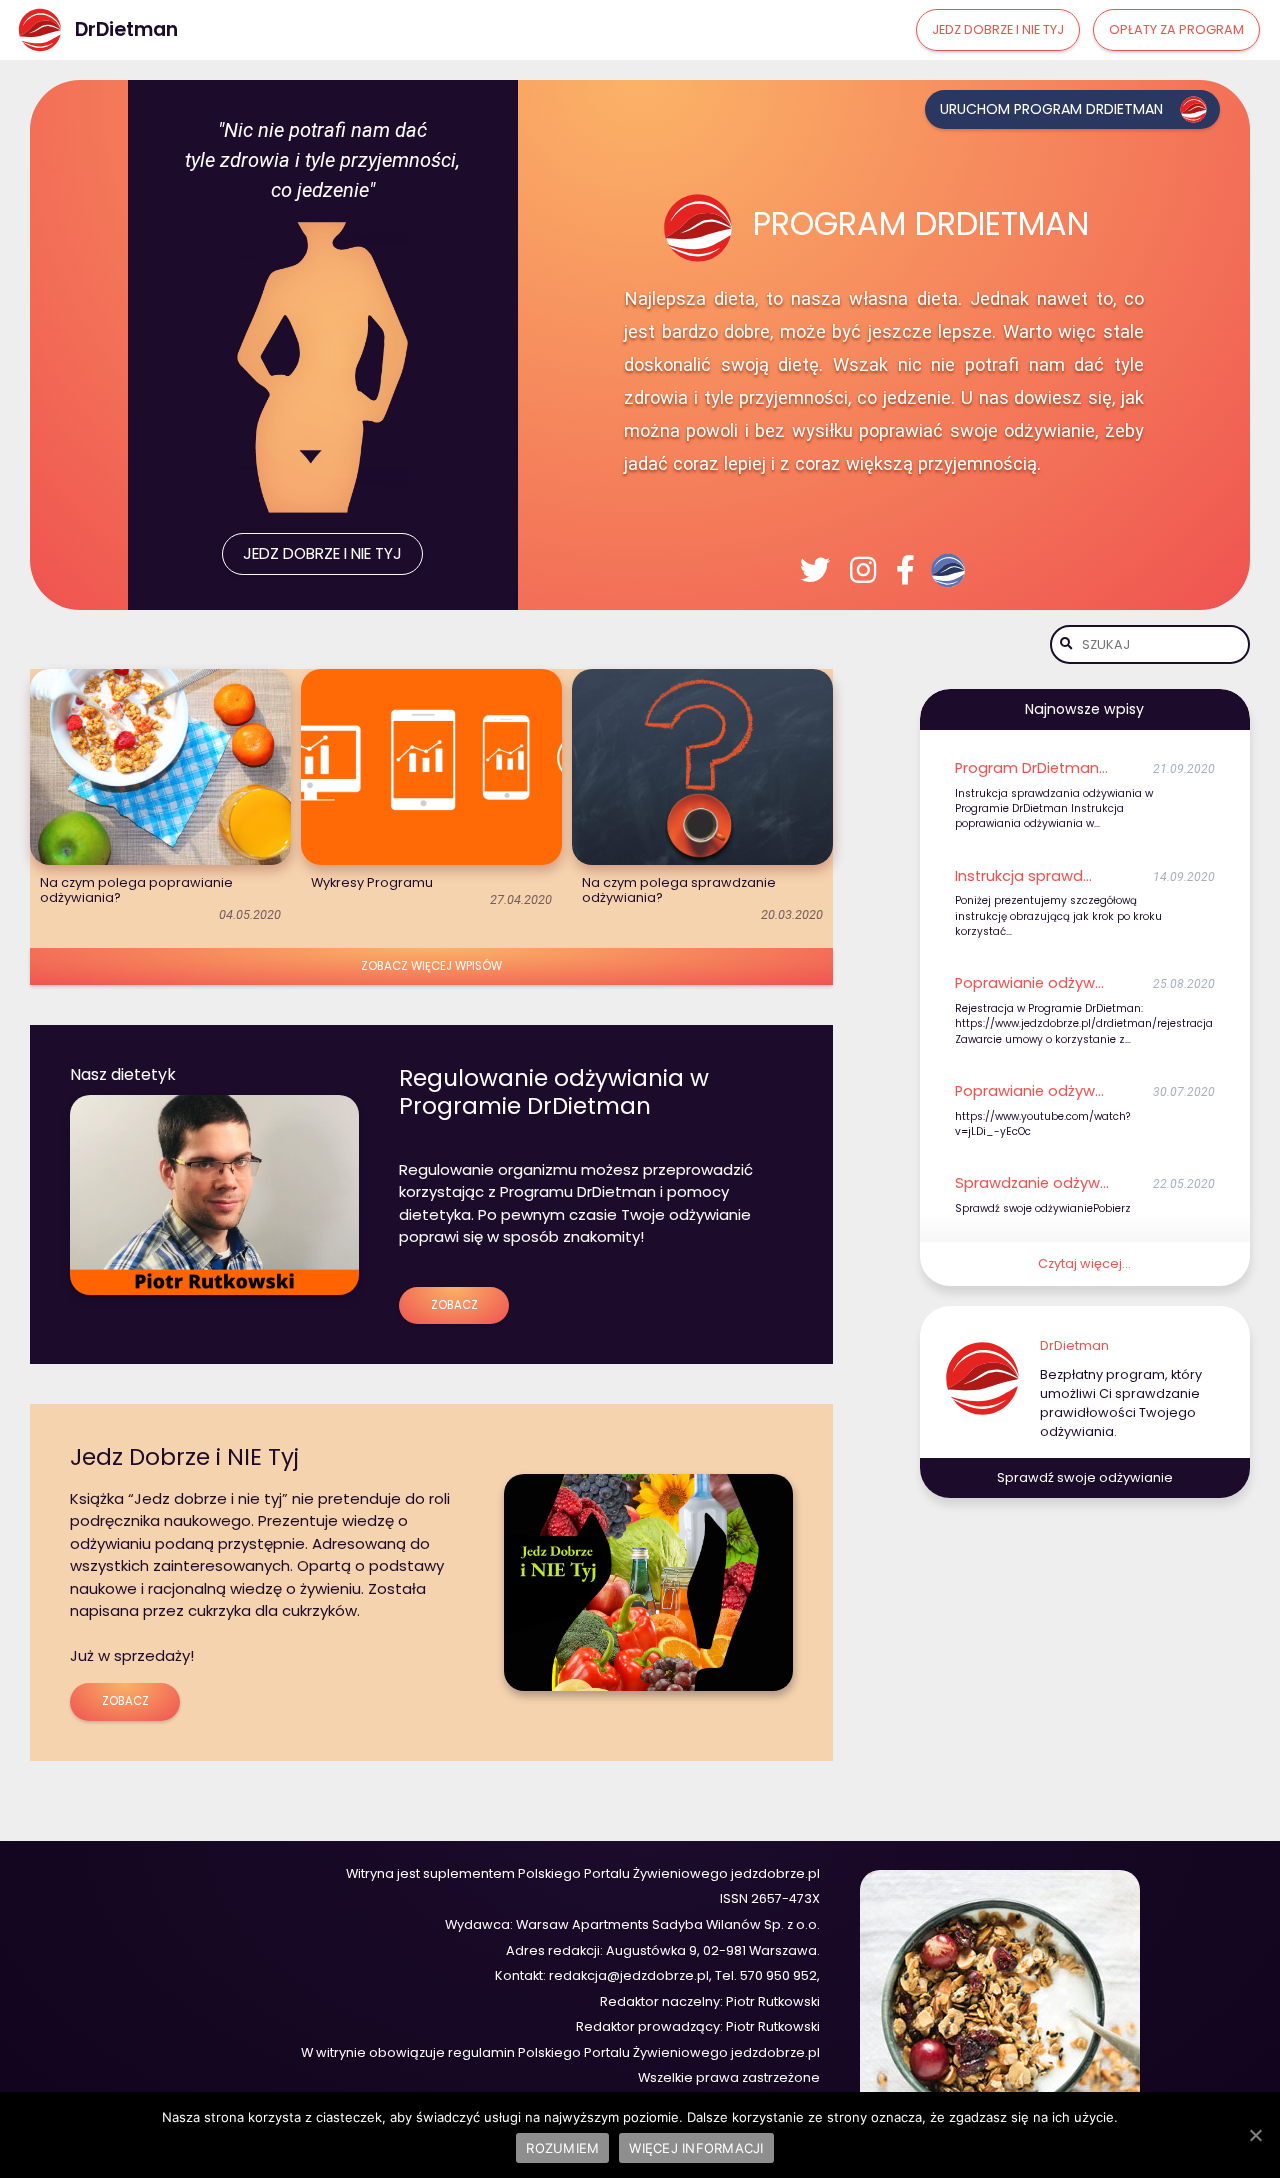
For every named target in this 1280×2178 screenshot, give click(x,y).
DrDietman (1074, 1345)
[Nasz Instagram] (863, 570)
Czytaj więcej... (1084, 1263)
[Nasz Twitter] (815, 570)
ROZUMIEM (562, 2148)
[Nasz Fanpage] (905, 570)
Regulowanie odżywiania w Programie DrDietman (554, 1092)
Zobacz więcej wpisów (431, 966)
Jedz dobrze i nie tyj (998, 29)
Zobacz (454, 1305)
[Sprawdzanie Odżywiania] (951, 570)
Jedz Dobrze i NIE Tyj (184, 1457)
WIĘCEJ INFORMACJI (696, 2148)
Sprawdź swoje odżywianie (1085, 1477)
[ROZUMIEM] (1255, 2135)
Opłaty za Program (1176, 29)
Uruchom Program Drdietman (1051, 109)
